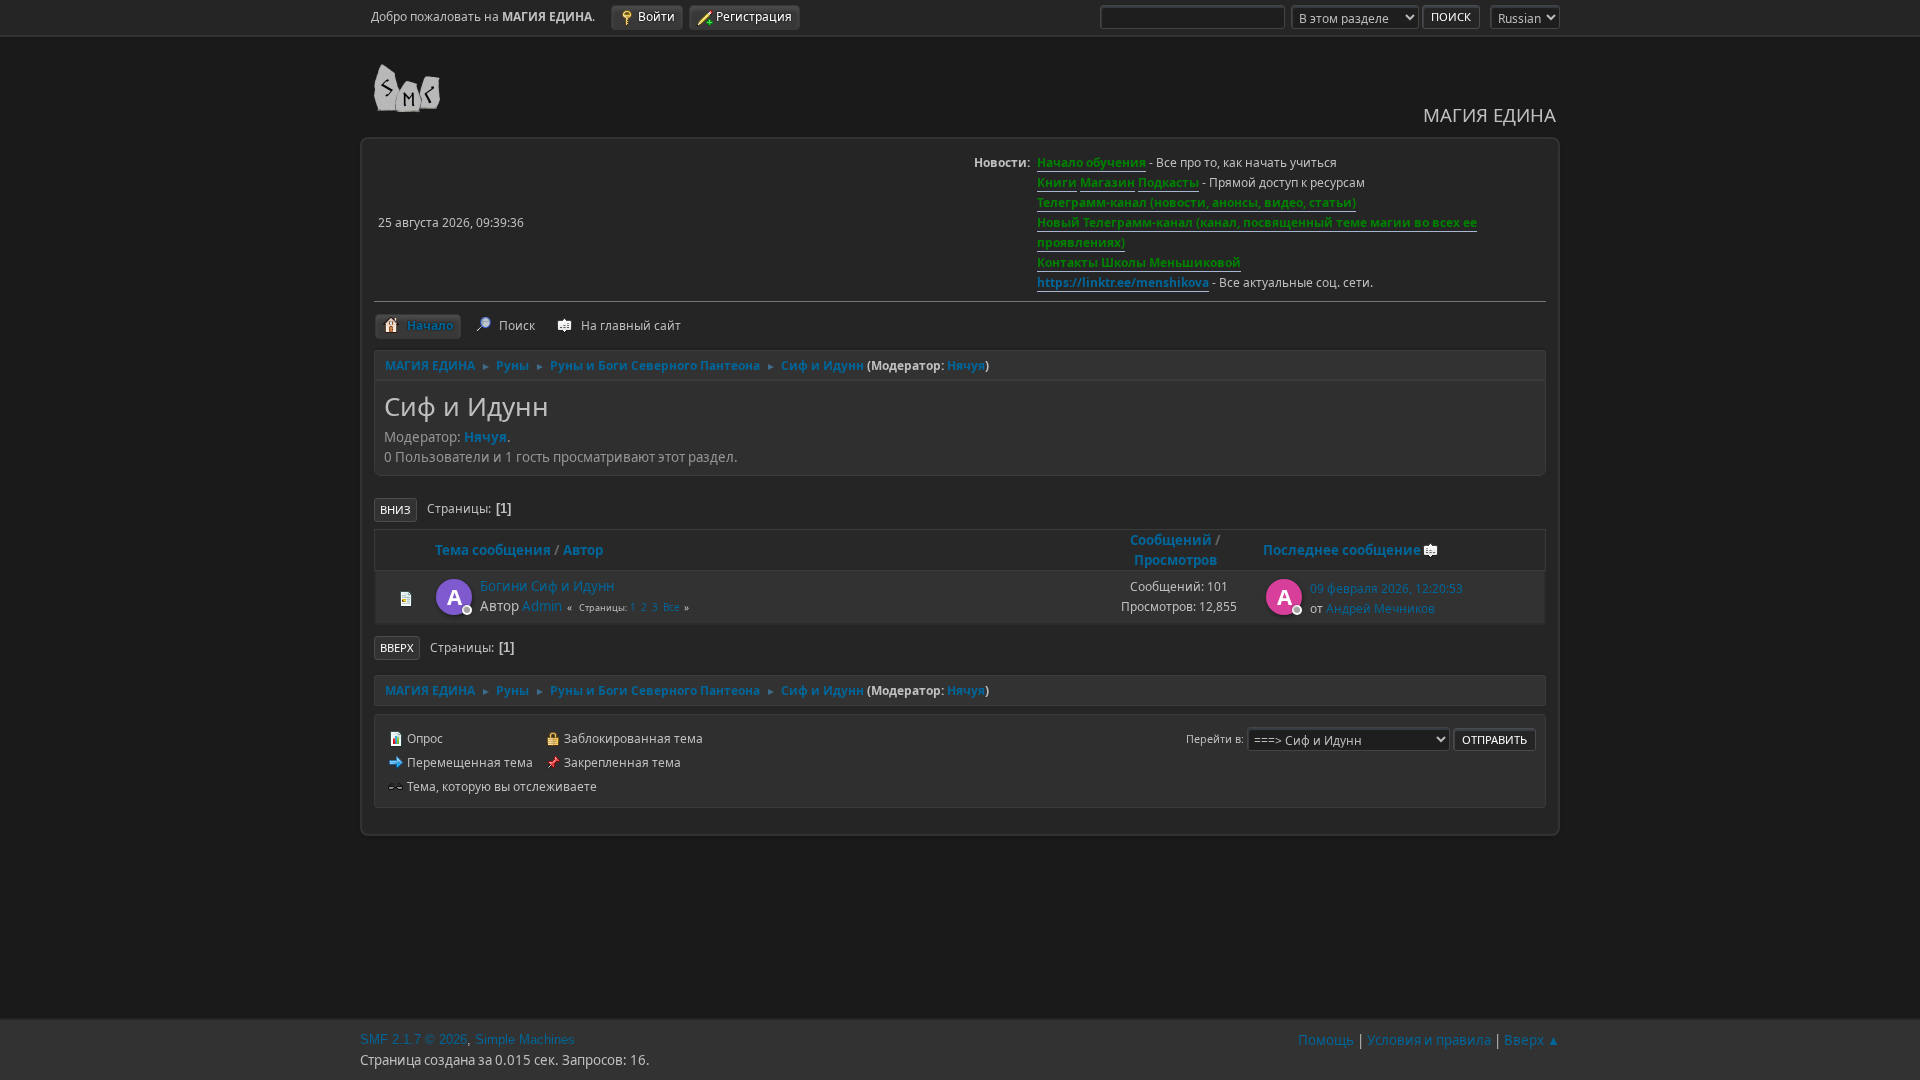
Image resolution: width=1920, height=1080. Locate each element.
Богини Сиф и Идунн (547, 586)
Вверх (397, 647)
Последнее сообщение (1342, 550)
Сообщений (1171, 540)
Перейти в (1213, 738)
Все (671, 607)
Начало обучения (1091, 162)
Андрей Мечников (1380, 608)
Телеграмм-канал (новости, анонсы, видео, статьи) (1196, 202)
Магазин (1107, 182)
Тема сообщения (493, 550)
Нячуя (966, 365)
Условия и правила (1429, 1040)
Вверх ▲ (1532, 1040)
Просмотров (1175, 560)
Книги (1057, 182)
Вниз (395, 509)
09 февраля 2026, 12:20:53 (1386, 588)
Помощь (1326, 1040)
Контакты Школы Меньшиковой (1139, 262)
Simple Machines (525, 1039)
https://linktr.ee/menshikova (1123, 282)
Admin (542, 606)
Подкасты (1168, 182)
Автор (583, 550)
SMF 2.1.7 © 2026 (413, 1039)
